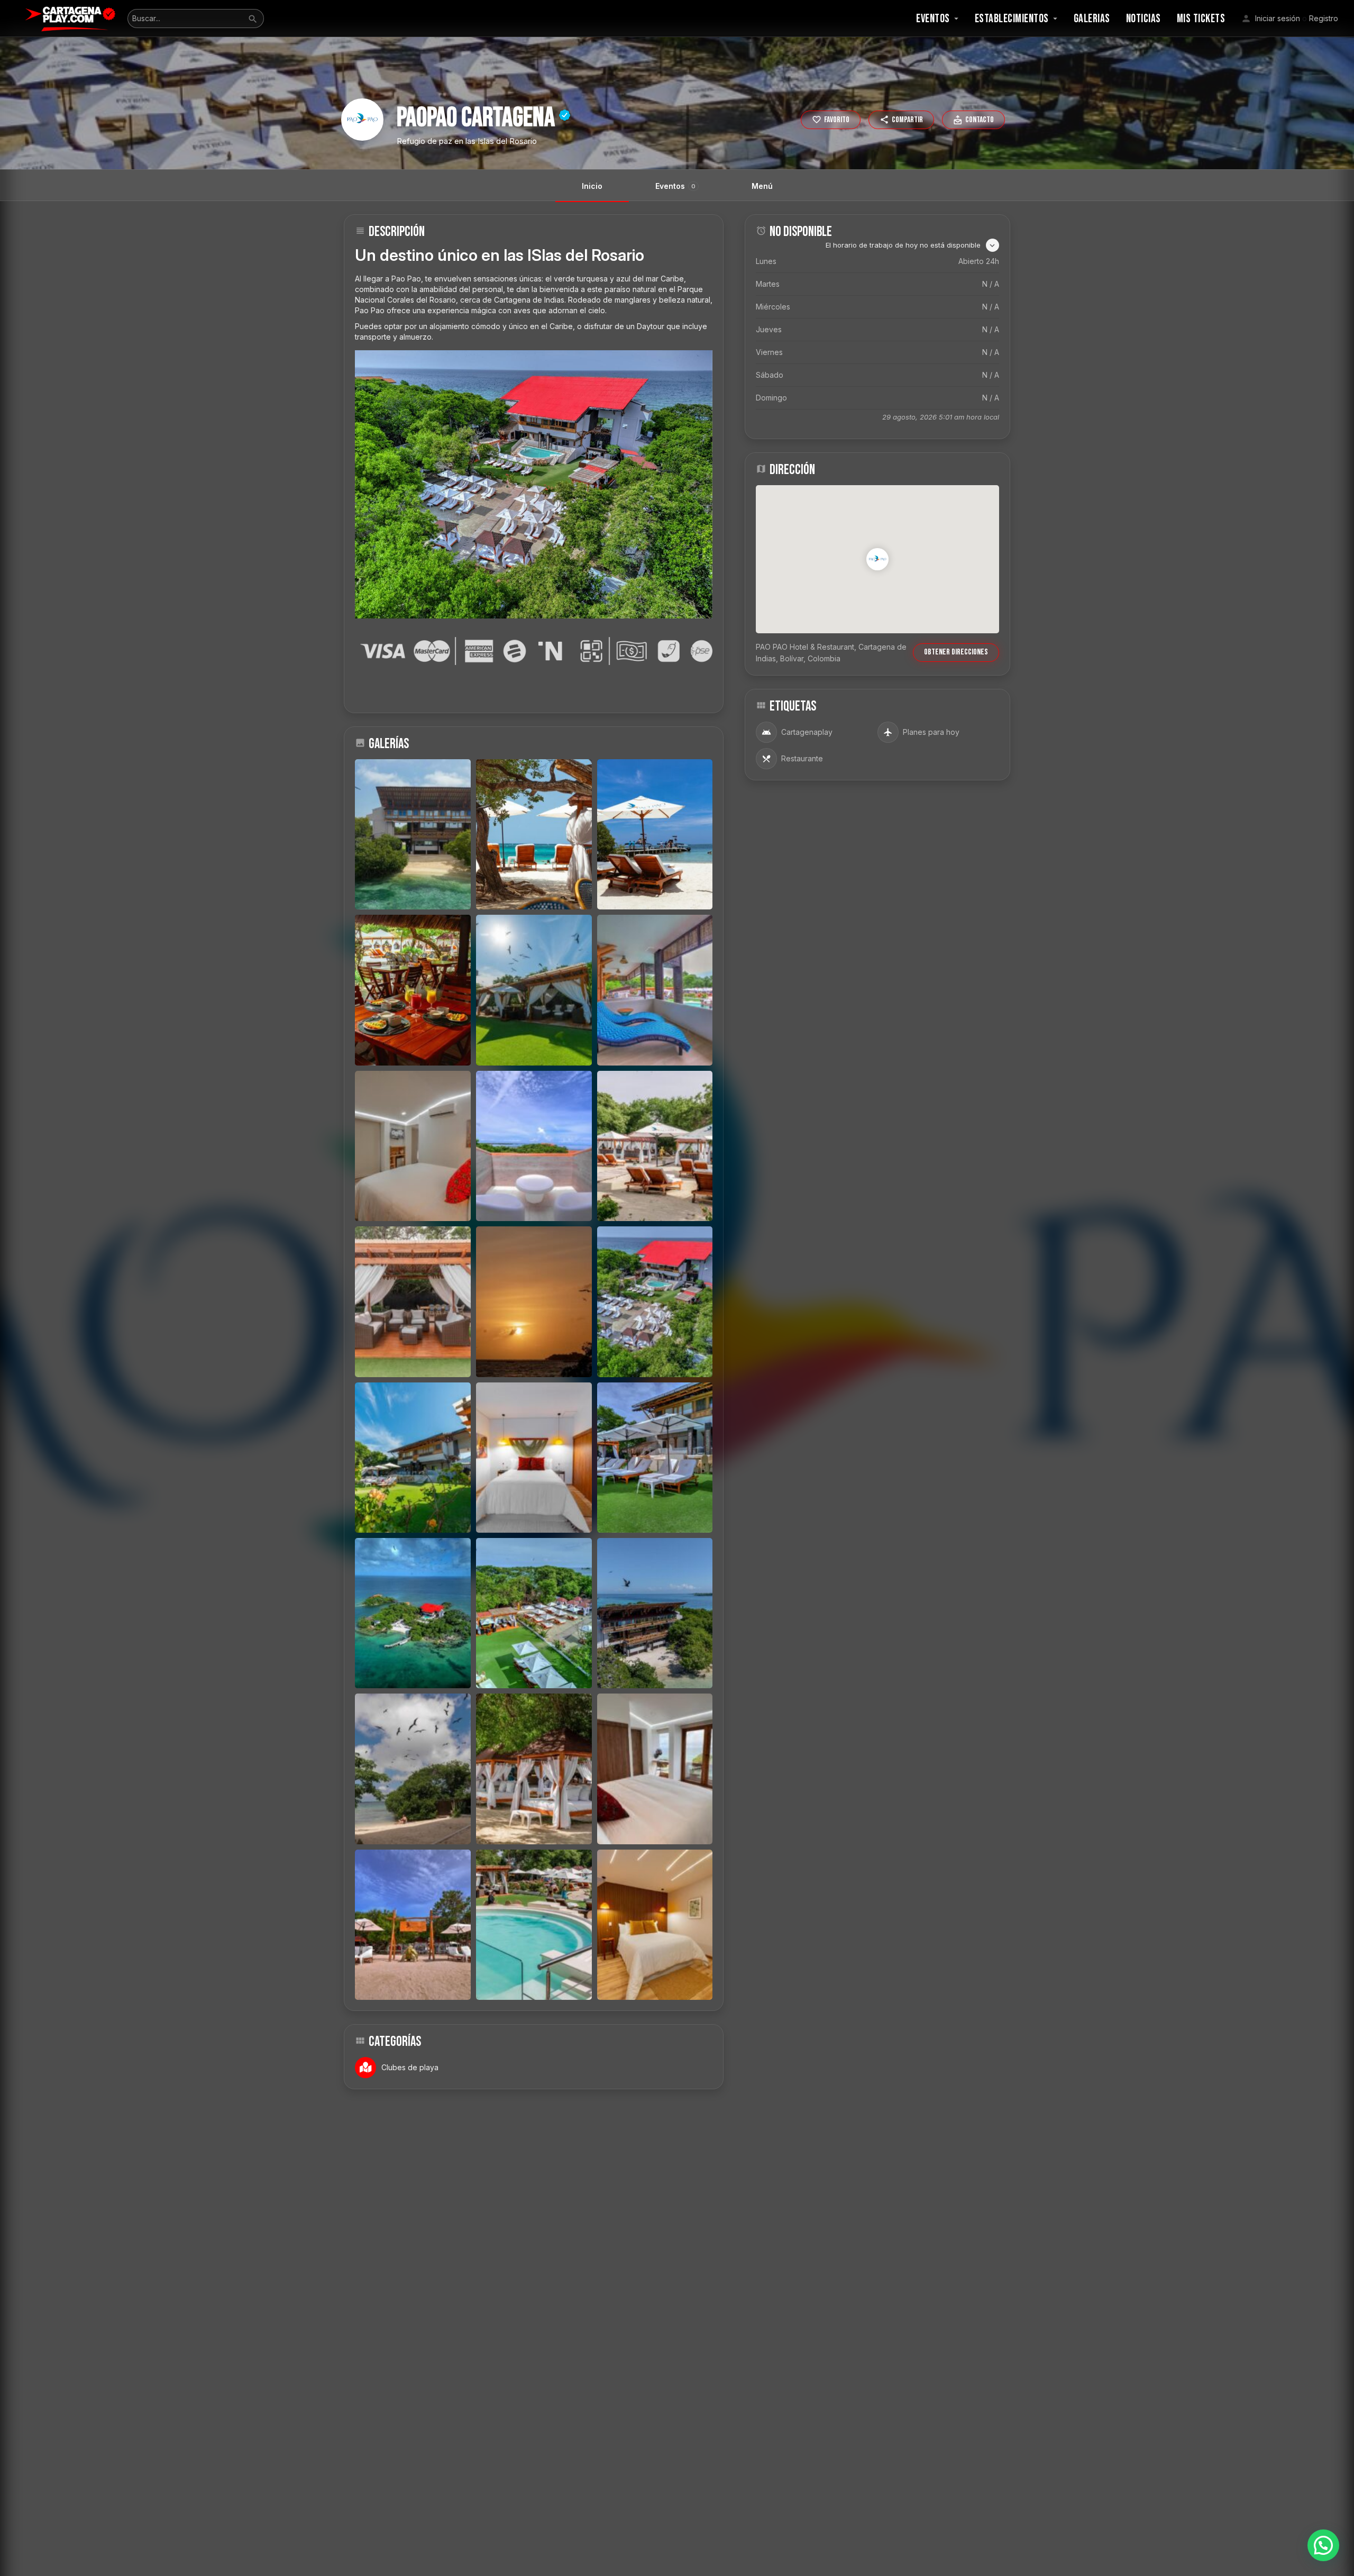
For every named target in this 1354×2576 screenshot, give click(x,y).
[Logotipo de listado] (362, 120)
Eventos (933, 19)
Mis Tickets (1201, 19)
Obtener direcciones (956, 652)
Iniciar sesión (1278, 18)
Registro (1324, 18)
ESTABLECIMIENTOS (1012, 19)
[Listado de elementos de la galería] (413, 834)
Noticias (1143, 19)
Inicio (592, 186)
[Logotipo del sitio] (72, 18)
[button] (1323, 2545)
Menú (762, 186)
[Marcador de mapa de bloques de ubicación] (877, 559)
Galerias (1092, 19)
